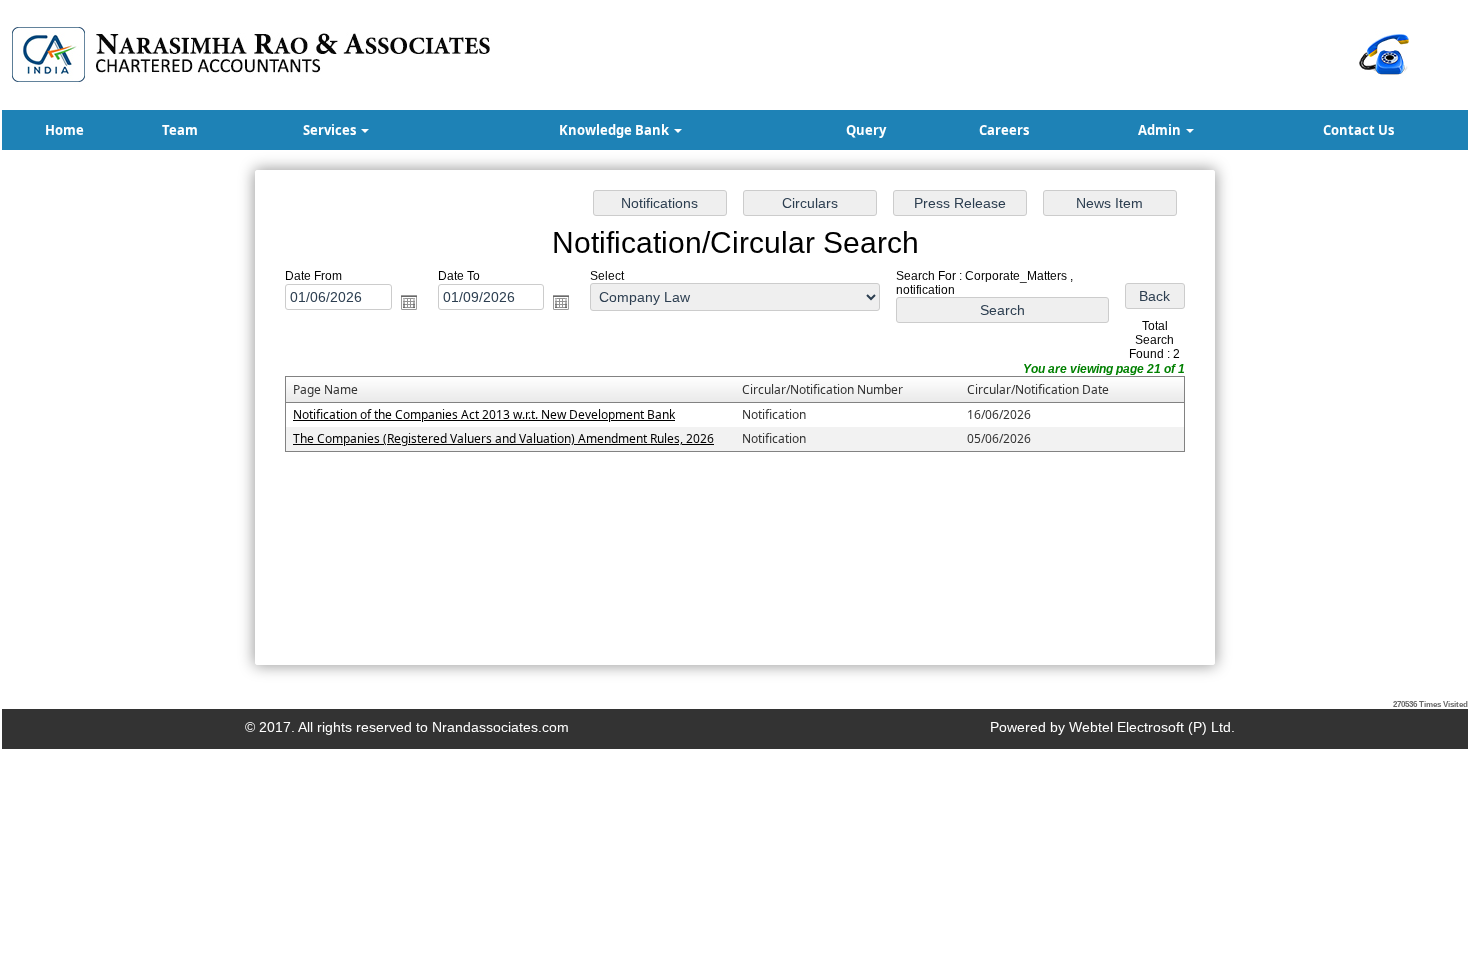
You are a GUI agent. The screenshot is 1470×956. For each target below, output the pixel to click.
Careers (1004, 130)
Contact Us (1358, 130)
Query (866, 130)
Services (331, 130)
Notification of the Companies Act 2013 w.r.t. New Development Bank (484, 414)
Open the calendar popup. (409, 302)
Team (180, 130)
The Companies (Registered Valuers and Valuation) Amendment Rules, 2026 (503, 438)
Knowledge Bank (615, 130)
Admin (1161, 130)
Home (64, 130)
